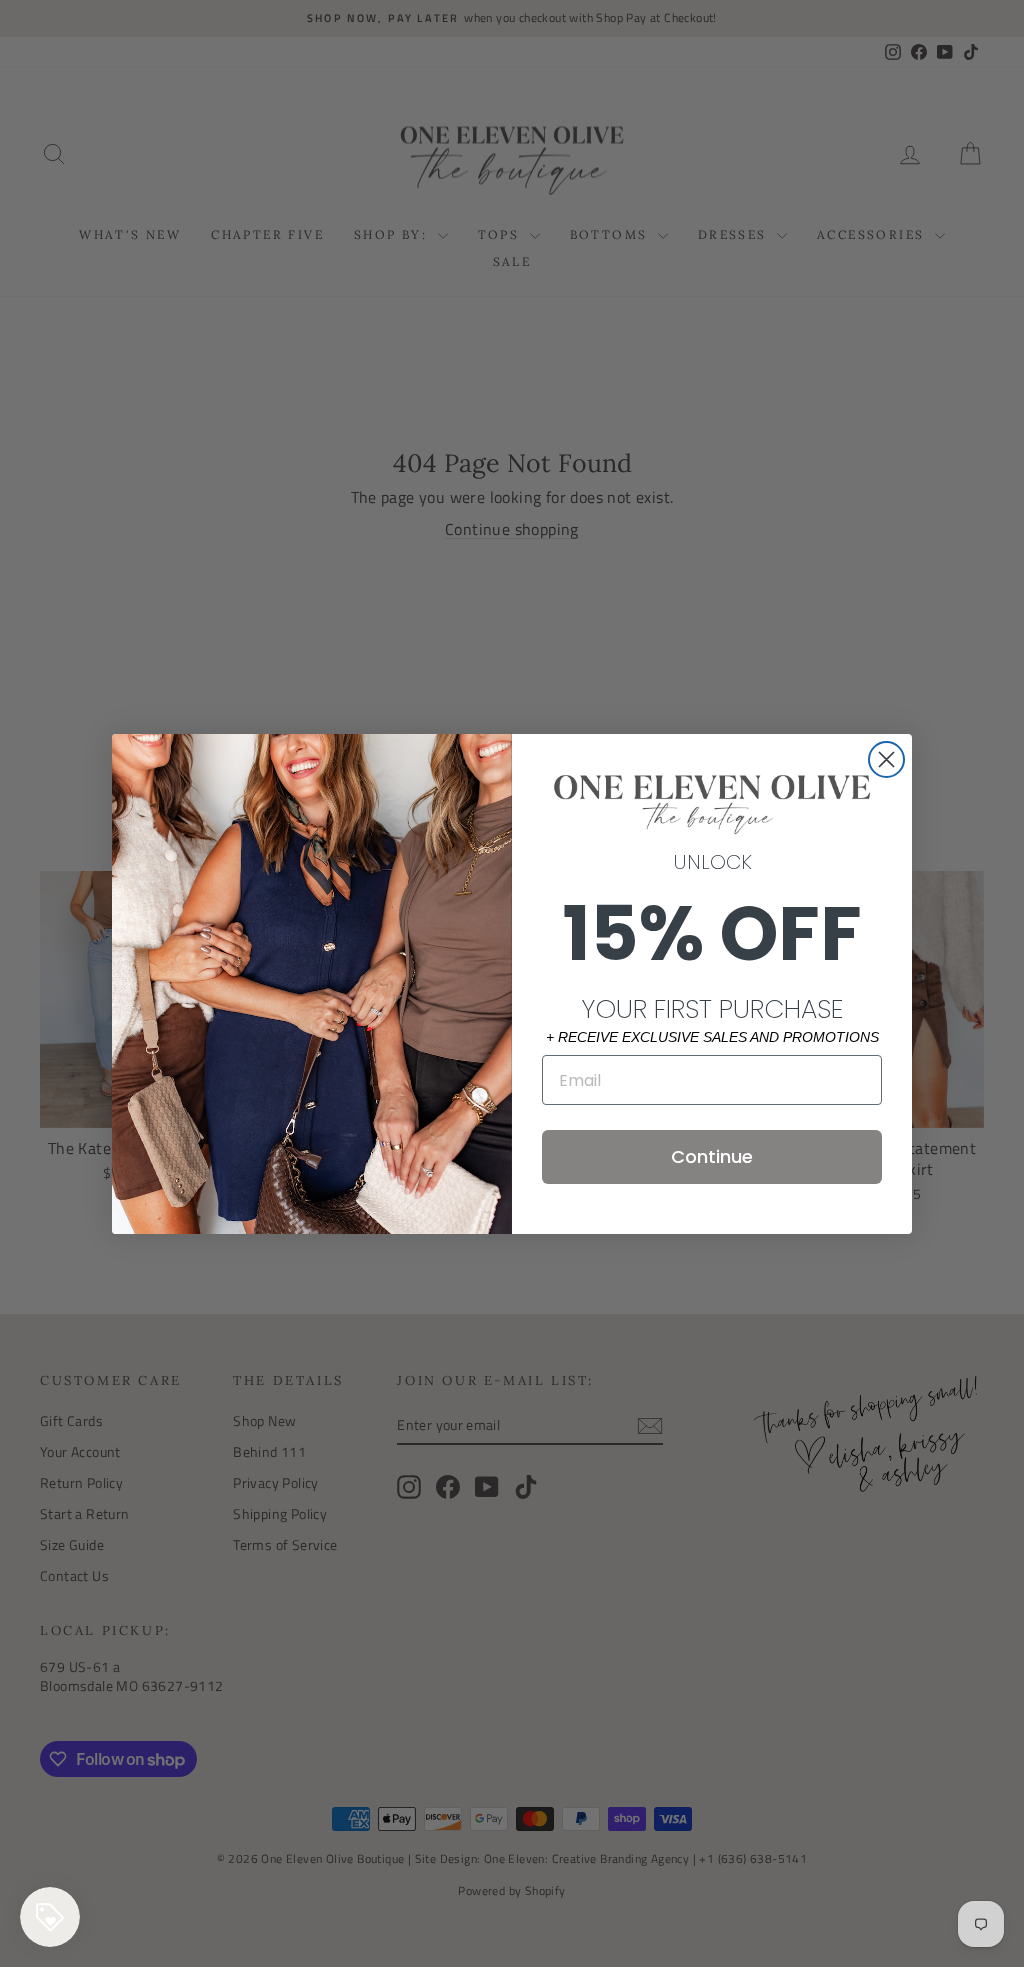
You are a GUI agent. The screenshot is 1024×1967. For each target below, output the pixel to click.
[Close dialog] (886, 759)
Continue (712, 1156)
